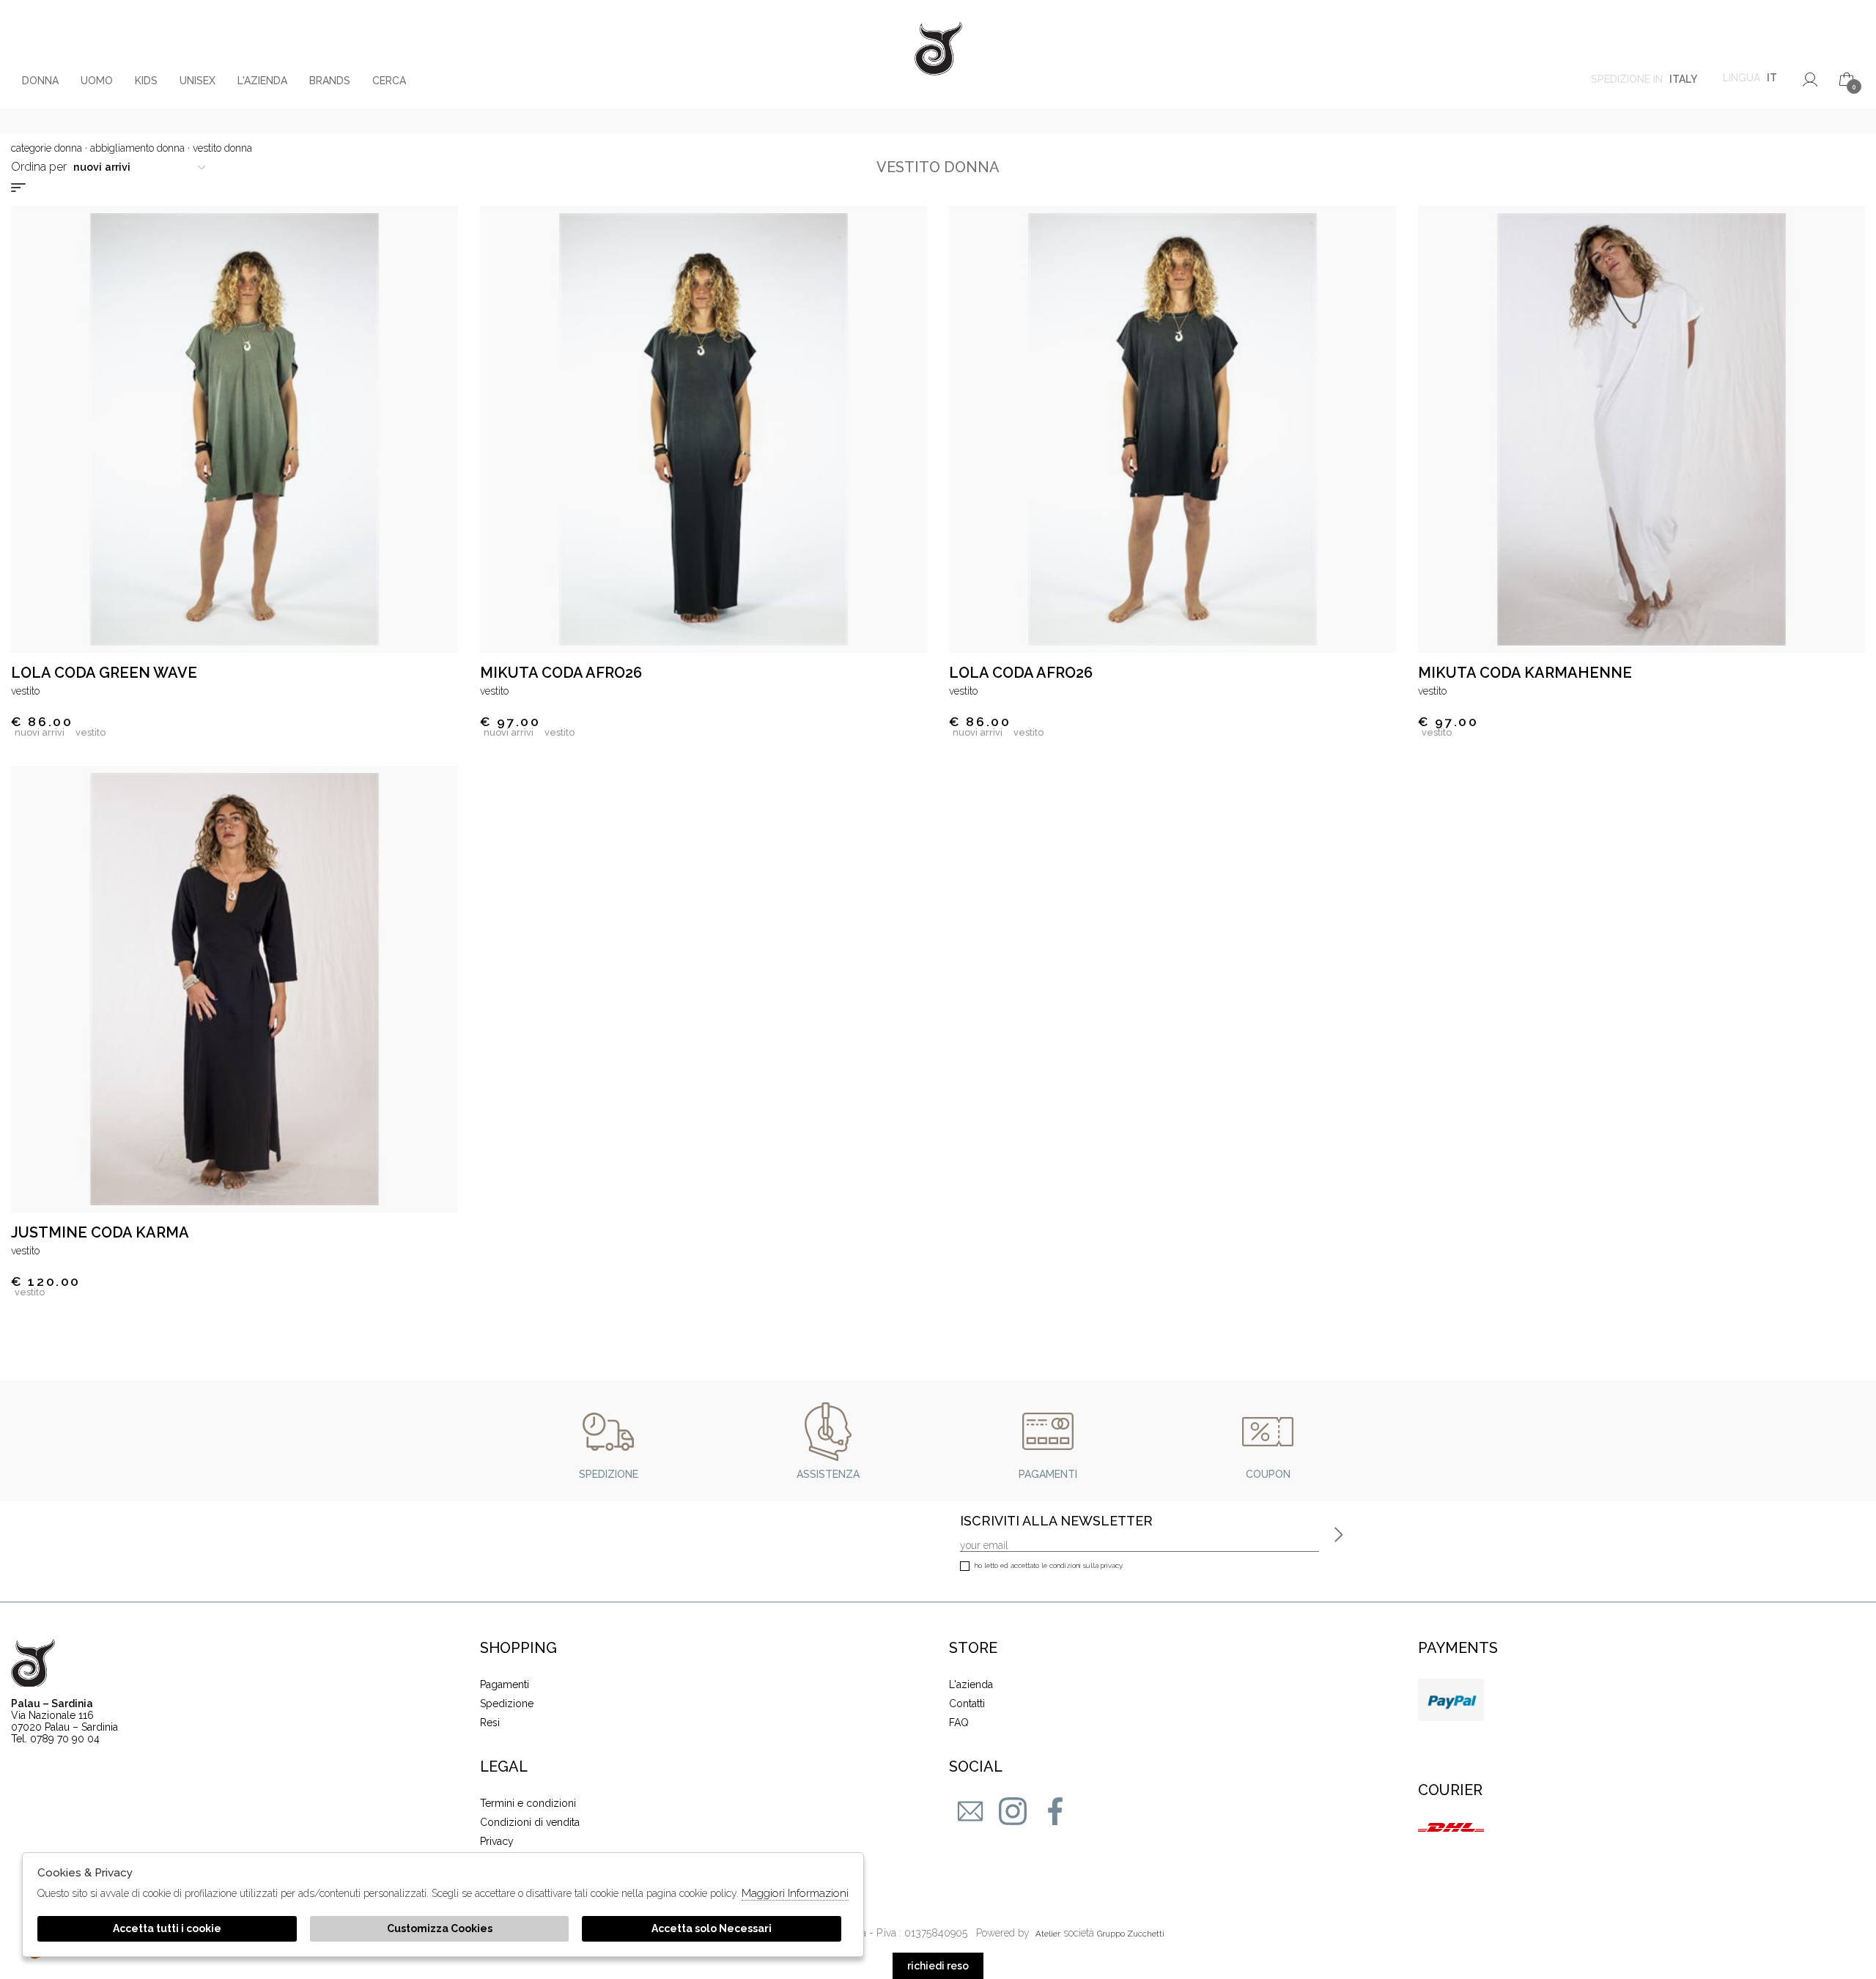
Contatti (967, 1704)
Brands (330, 81)
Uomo (97, 81)
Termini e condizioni (528, 1803)
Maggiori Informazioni (795, 1893)
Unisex (197, 81)
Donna (40, 81)
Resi (490, 1723)
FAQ (959, 1723)
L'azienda (262, 81)
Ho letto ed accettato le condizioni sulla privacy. (1049, 1565)
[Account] (1810, 79)
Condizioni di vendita (530, 1822)
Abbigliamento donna (137, 148)
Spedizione (507, 1704)
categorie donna (47, 148)
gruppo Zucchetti (1131, 1934)
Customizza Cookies (440, 1928)
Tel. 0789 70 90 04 (55, 1739)
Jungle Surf (938, 54)
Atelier (1048, 1934)
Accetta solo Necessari (712, 1928)
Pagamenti (505, 1684)
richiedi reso (938, 1966)
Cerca (389, 81)
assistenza (828, 1474)
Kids (146, 81)
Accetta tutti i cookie (167, 1928)
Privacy (497, 1841)
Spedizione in (1644, 79)
